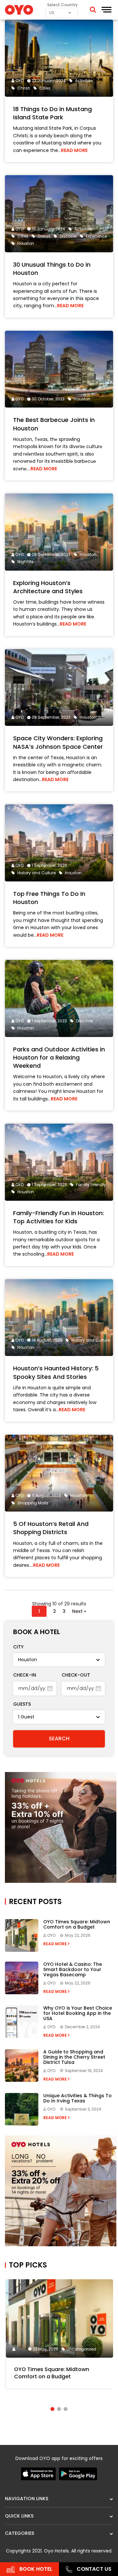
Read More (74, 150)
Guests (22, 1704)
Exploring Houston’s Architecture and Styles (48, 587)
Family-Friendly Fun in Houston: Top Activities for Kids (59, 1217)
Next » (79, 1611)
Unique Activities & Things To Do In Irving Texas (78, 2098)
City (18, 1647)
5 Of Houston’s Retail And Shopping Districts (51, 1528)
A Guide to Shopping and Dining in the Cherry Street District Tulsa (74, 2057)
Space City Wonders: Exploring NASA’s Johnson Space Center (58, 742)
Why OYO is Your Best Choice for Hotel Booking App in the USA (78, 2013)
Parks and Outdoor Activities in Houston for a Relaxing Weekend (59, 1057)
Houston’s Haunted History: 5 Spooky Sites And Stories (56, 1372)
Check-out (76, 1675)
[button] (52, 2409)
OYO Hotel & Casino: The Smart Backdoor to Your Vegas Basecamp (73, 1969)
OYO (20, 81)
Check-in (25, 1675)
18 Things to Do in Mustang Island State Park (52, 113)
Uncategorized (81, 2349)
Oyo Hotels (56, 2551)
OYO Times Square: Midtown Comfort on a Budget (77, 1924)
